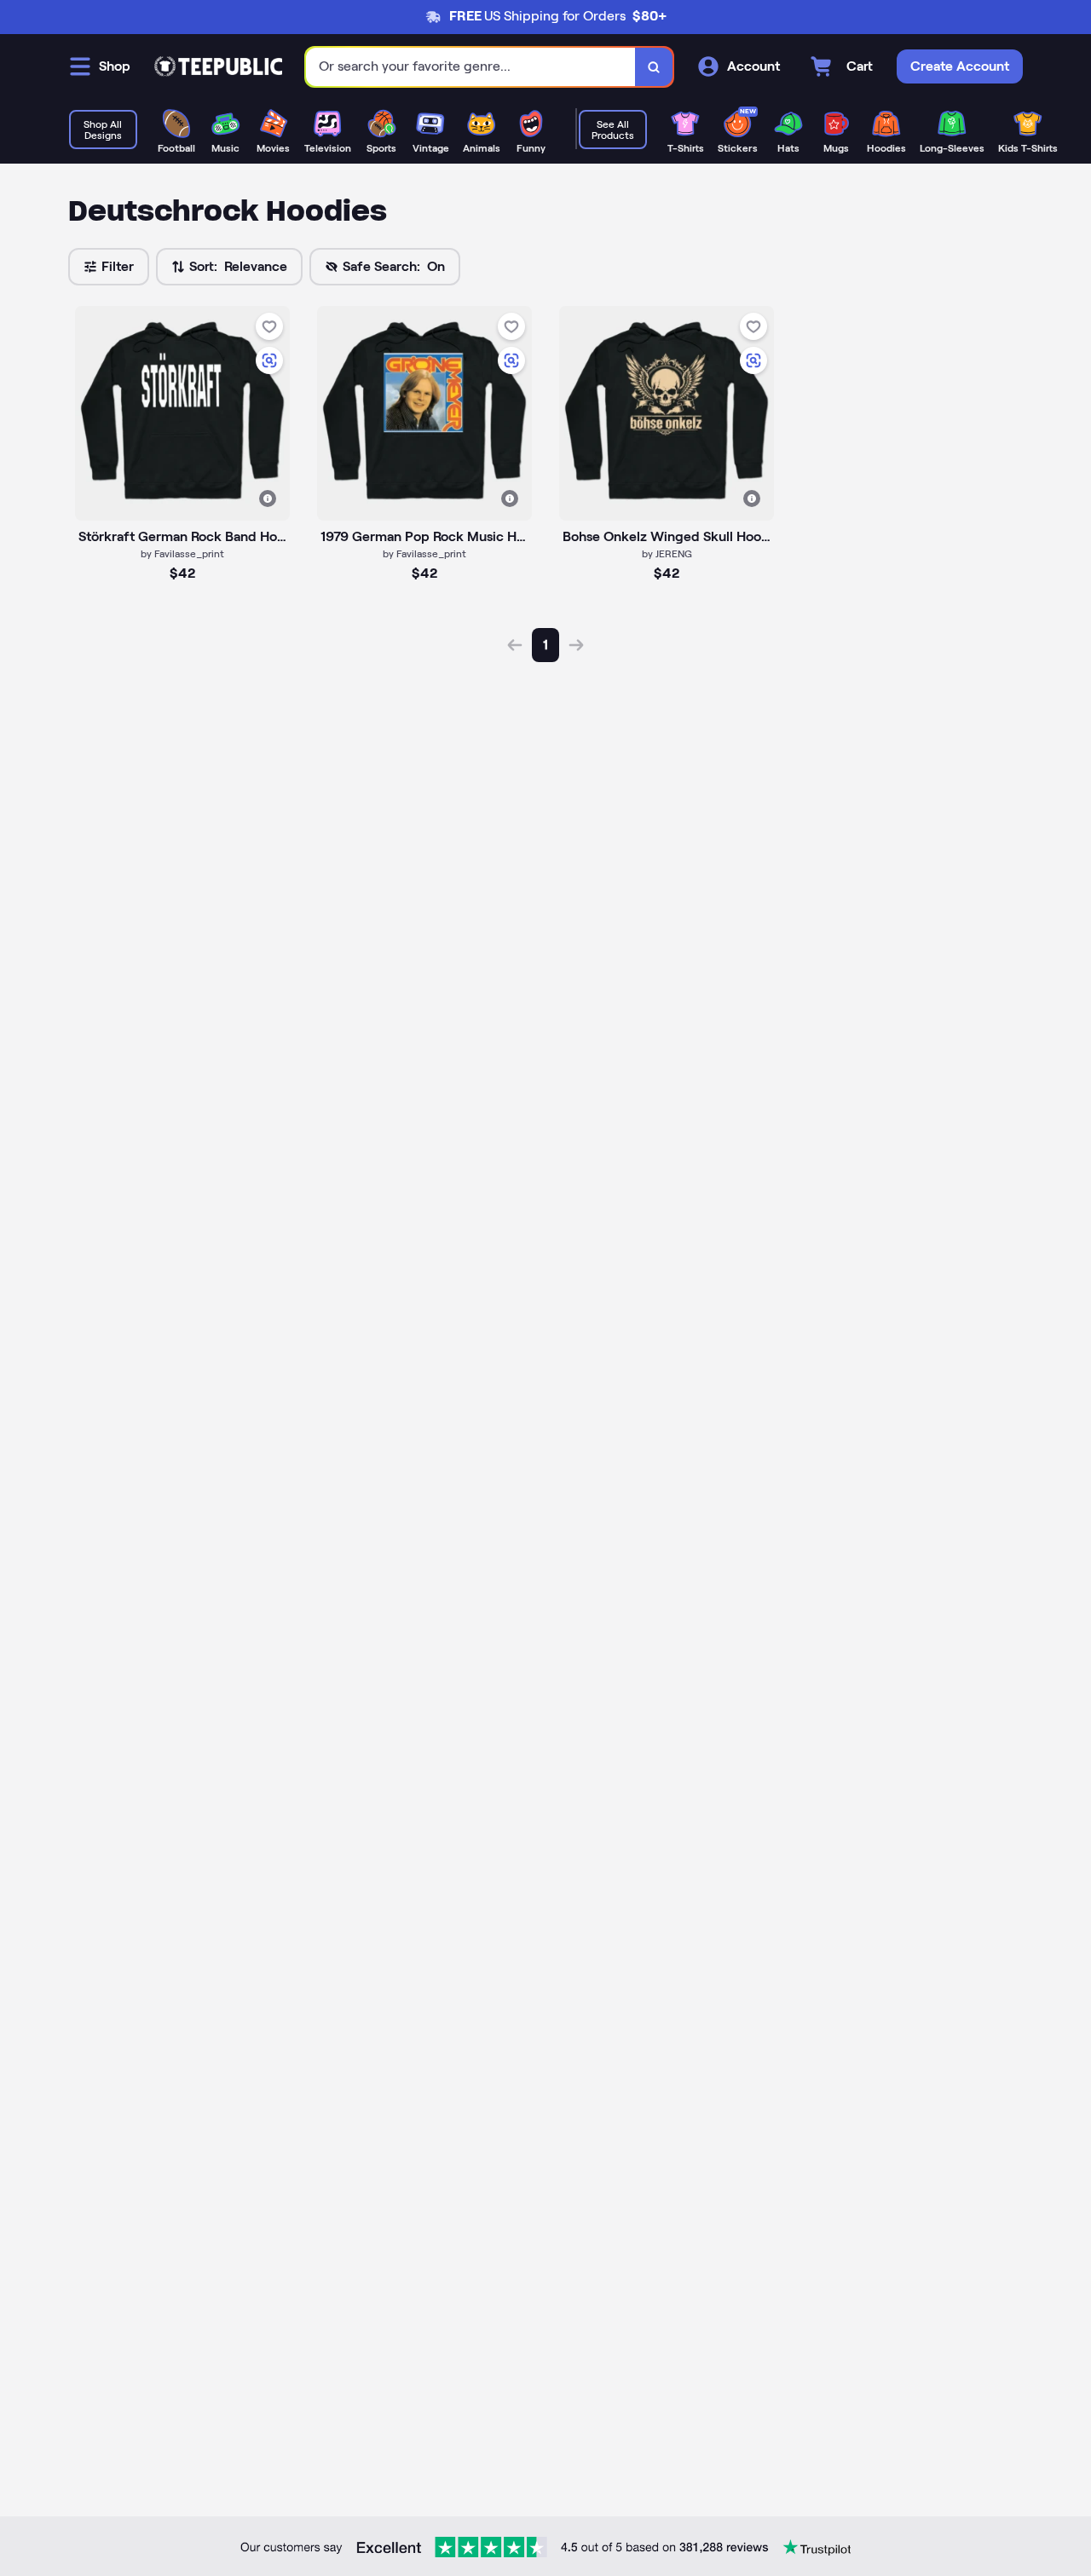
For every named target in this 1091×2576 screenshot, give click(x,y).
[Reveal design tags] (268, 498)
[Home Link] (218, 66)
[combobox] (471, 67)
